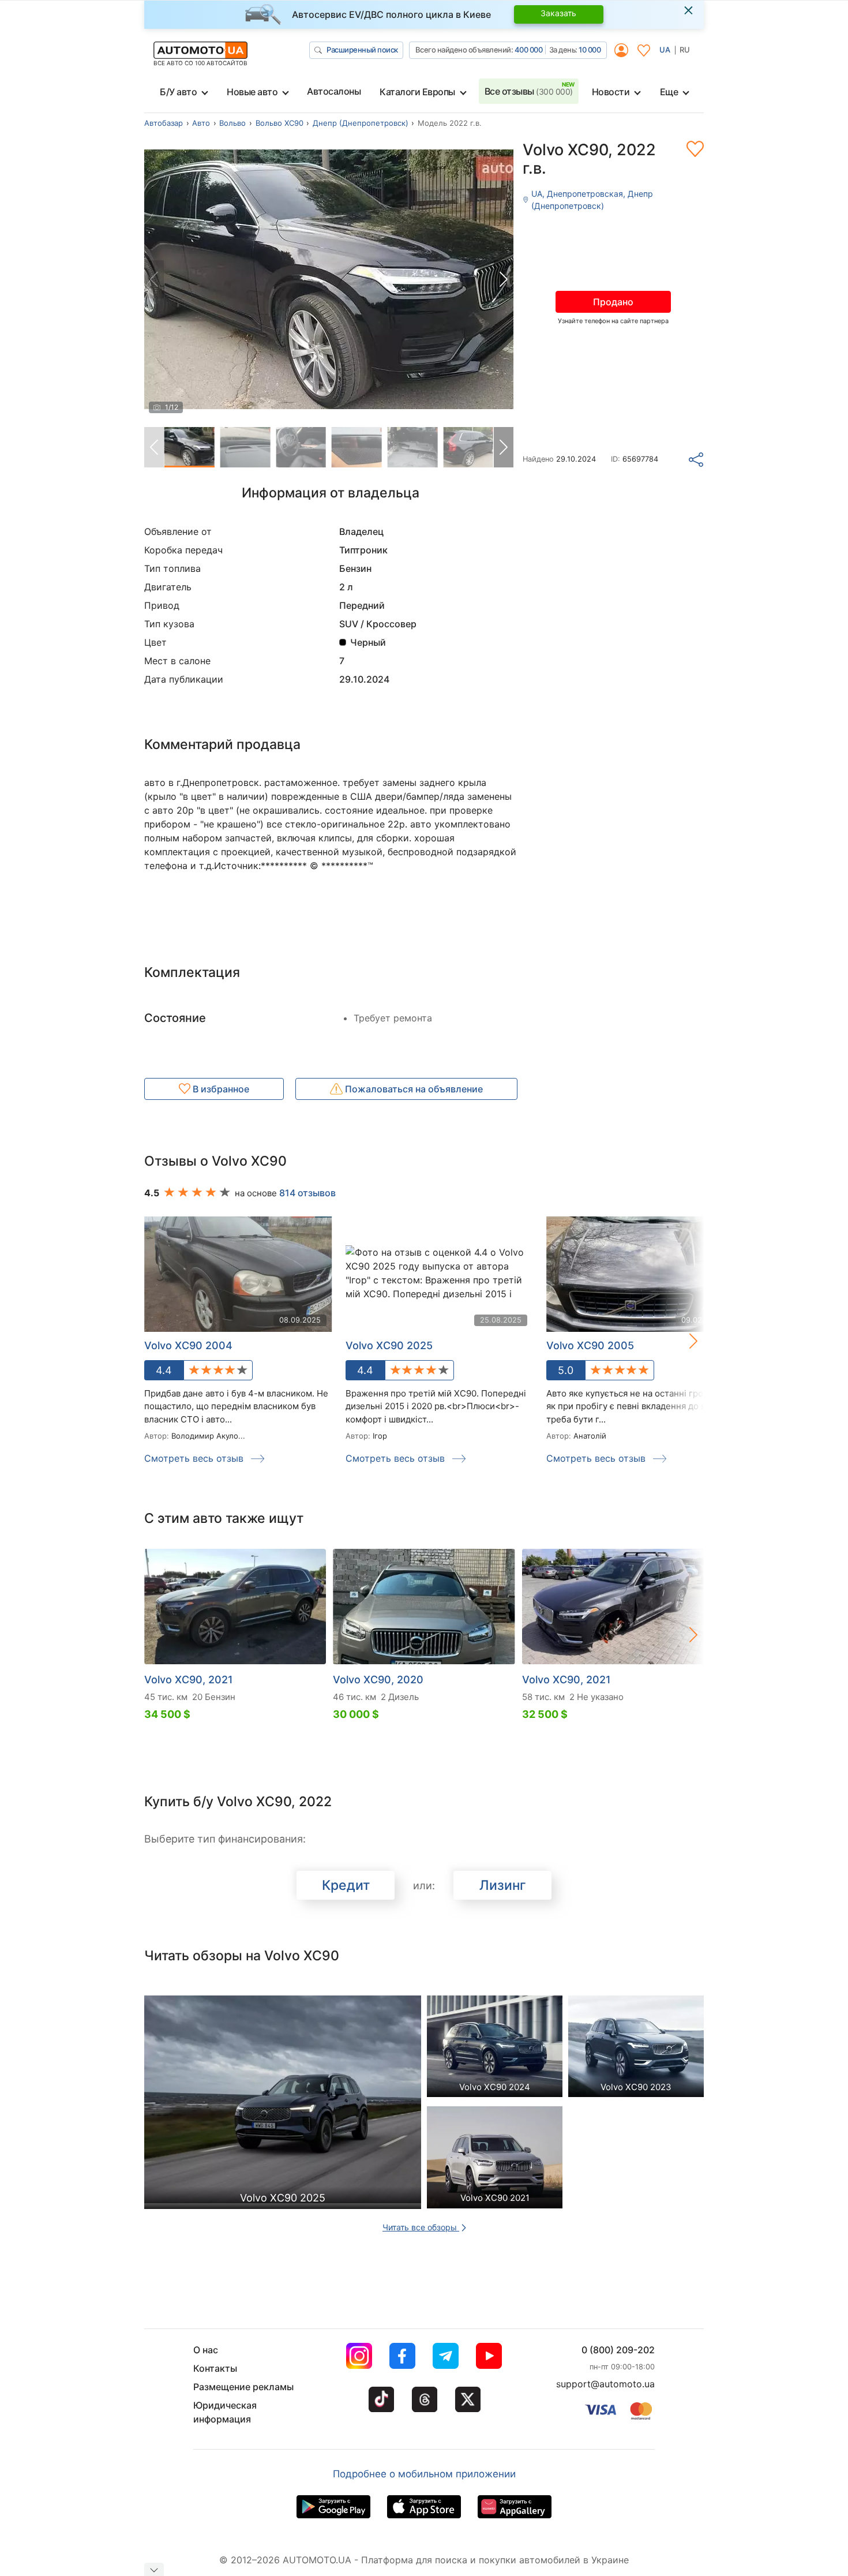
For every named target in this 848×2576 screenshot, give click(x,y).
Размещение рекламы (243, 2387)
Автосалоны (334, 91)
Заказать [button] (558, 13)
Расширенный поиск (362, 50)
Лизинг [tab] (503, 1885)
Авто (201, 123)
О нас (206, 2350)
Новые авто (252, 92)
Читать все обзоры (421, 2227)
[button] (504, 279)
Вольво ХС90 (279, 123)
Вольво (232, 123)
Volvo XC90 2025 (389, 1345)
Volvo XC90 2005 (590, 1345)
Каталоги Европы (417, 92)
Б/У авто (178, 92)
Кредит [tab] (346, 1885)
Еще (669, 92)
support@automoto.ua (605, 2384)
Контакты (215, 2368)
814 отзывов (307, 1193)
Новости (611, 92)
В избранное (220, 1089)
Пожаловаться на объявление (413, 1089)
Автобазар (164, 123)
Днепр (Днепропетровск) (361, 123)
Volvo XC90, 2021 (189, 1680)
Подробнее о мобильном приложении (424, 2474)
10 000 (590, 50)
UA (665, 50)
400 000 (529, 50)
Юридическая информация (225, 2412)
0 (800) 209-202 (618, 2350)
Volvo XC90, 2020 (378, 1680)
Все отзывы (529, 91)
